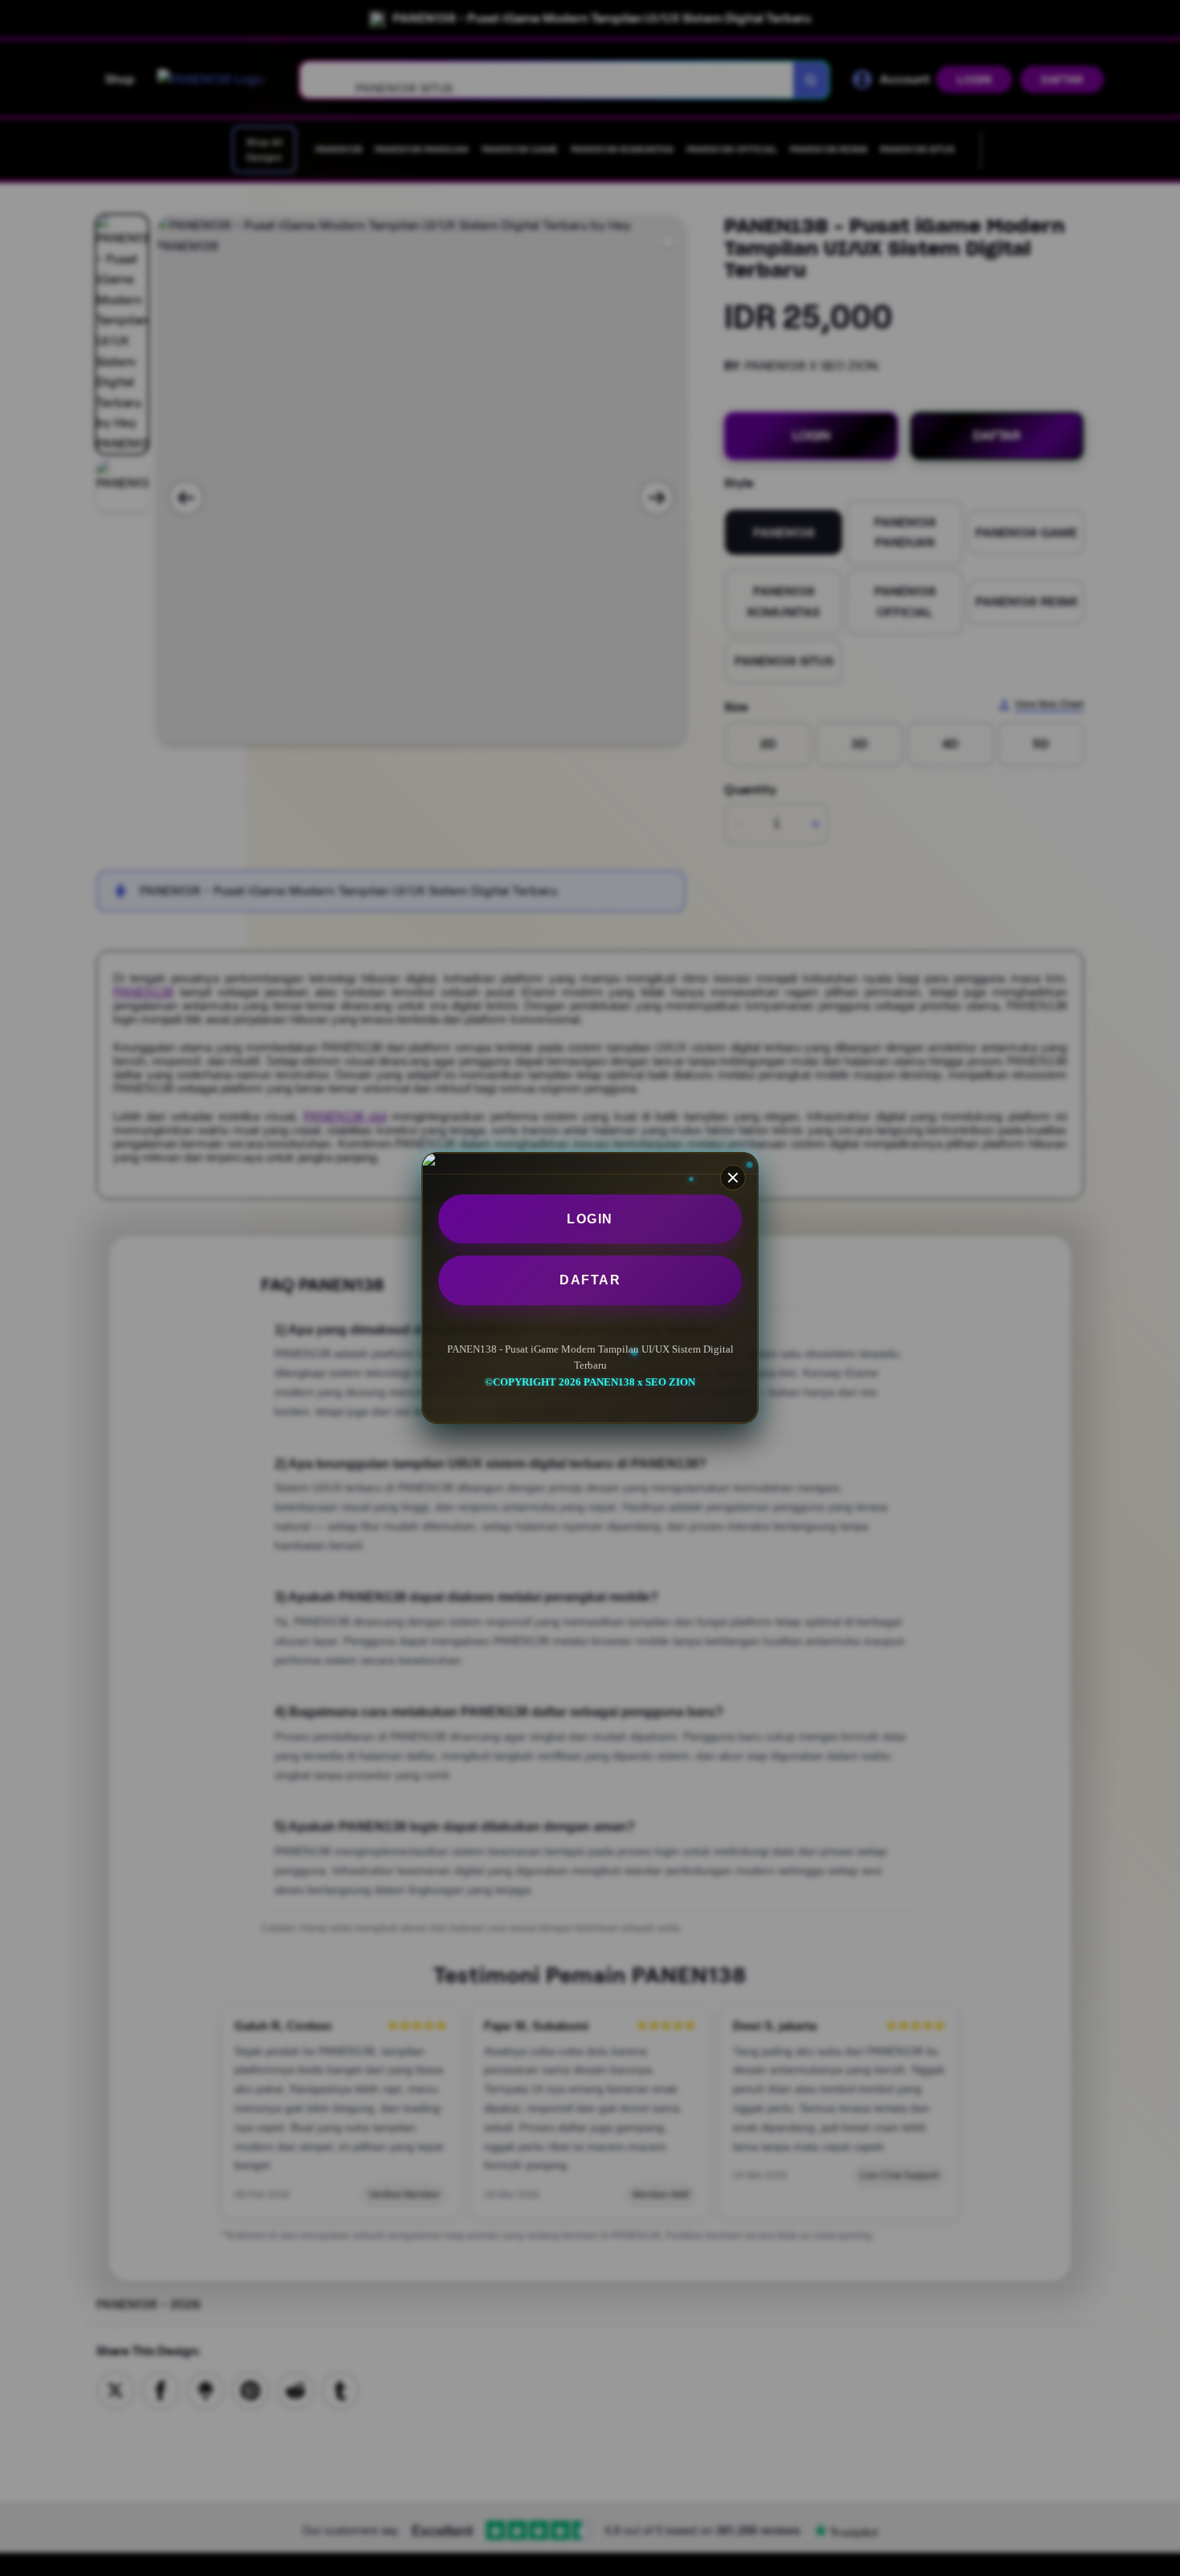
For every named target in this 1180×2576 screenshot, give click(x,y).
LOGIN (590, 1219)
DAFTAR (590, 1280)
